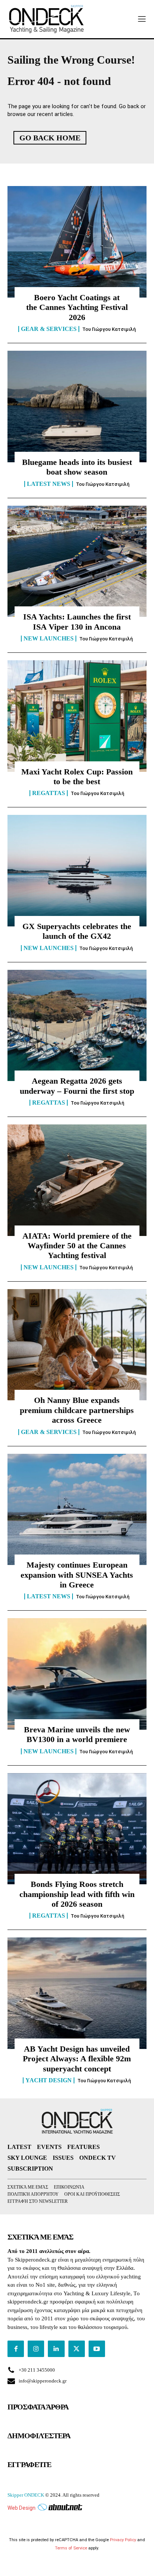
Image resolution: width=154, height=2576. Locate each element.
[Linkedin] (56, 2349)
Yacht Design (49, 2080)
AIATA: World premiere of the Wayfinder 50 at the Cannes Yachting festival (77, 1246)
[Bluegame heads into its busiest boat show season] (77, 407)
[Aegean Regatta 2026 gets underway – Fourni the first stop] (77, 1026)
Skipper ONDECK (26, 2495)
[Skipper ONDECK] (47, 19)
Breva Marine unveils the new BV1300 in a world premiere (77, 1734)
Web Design (21, 2508)
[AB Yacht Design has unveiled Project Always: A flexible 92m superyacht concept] (77, 1993)
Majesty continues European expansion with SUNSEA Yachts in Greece (77, 1575)
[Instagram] (36, 2349)
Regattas (49, 793)
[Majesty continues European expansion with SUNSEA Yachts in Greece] (77, 1510)
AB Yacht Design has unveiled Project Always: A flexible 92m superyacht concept (77, 2059)
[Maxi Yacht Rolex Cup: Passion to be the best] (77, 716)
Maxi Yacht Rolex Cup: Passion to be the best (77, 777)
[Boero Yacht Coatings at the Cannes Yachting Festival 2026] (77, 242)
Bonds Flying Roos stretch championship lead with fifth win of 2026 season (77, 1894)
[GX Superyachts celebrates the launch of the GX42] (77, 871)
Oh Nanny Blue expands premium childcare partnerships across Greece (77, 1410)
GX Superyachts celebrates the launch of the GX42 (77, 931)
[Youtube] (97, 2349)
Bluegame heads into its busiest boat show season (77, 467)
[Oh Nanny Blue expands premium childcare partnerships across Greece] (77, 1345)
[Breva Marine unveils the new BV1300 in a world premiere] (77, 1674)
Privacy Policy (123, 2540)
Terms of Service (71, 2548)
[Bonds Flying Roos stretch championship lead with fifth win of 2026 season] (77, 1829)
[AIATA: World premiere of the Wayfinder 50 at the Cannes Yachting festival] (77, 1180)
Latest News (49, 484)
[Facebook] (16, 2349)
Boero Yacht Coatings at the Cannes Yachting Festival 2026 (77, 307)
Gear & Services (49, 329)
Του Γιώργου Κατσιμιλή (109, 329)
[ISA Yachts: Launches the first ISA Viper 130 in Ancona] (77, 561)
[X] (77, 2349)
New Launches (49, 639)
